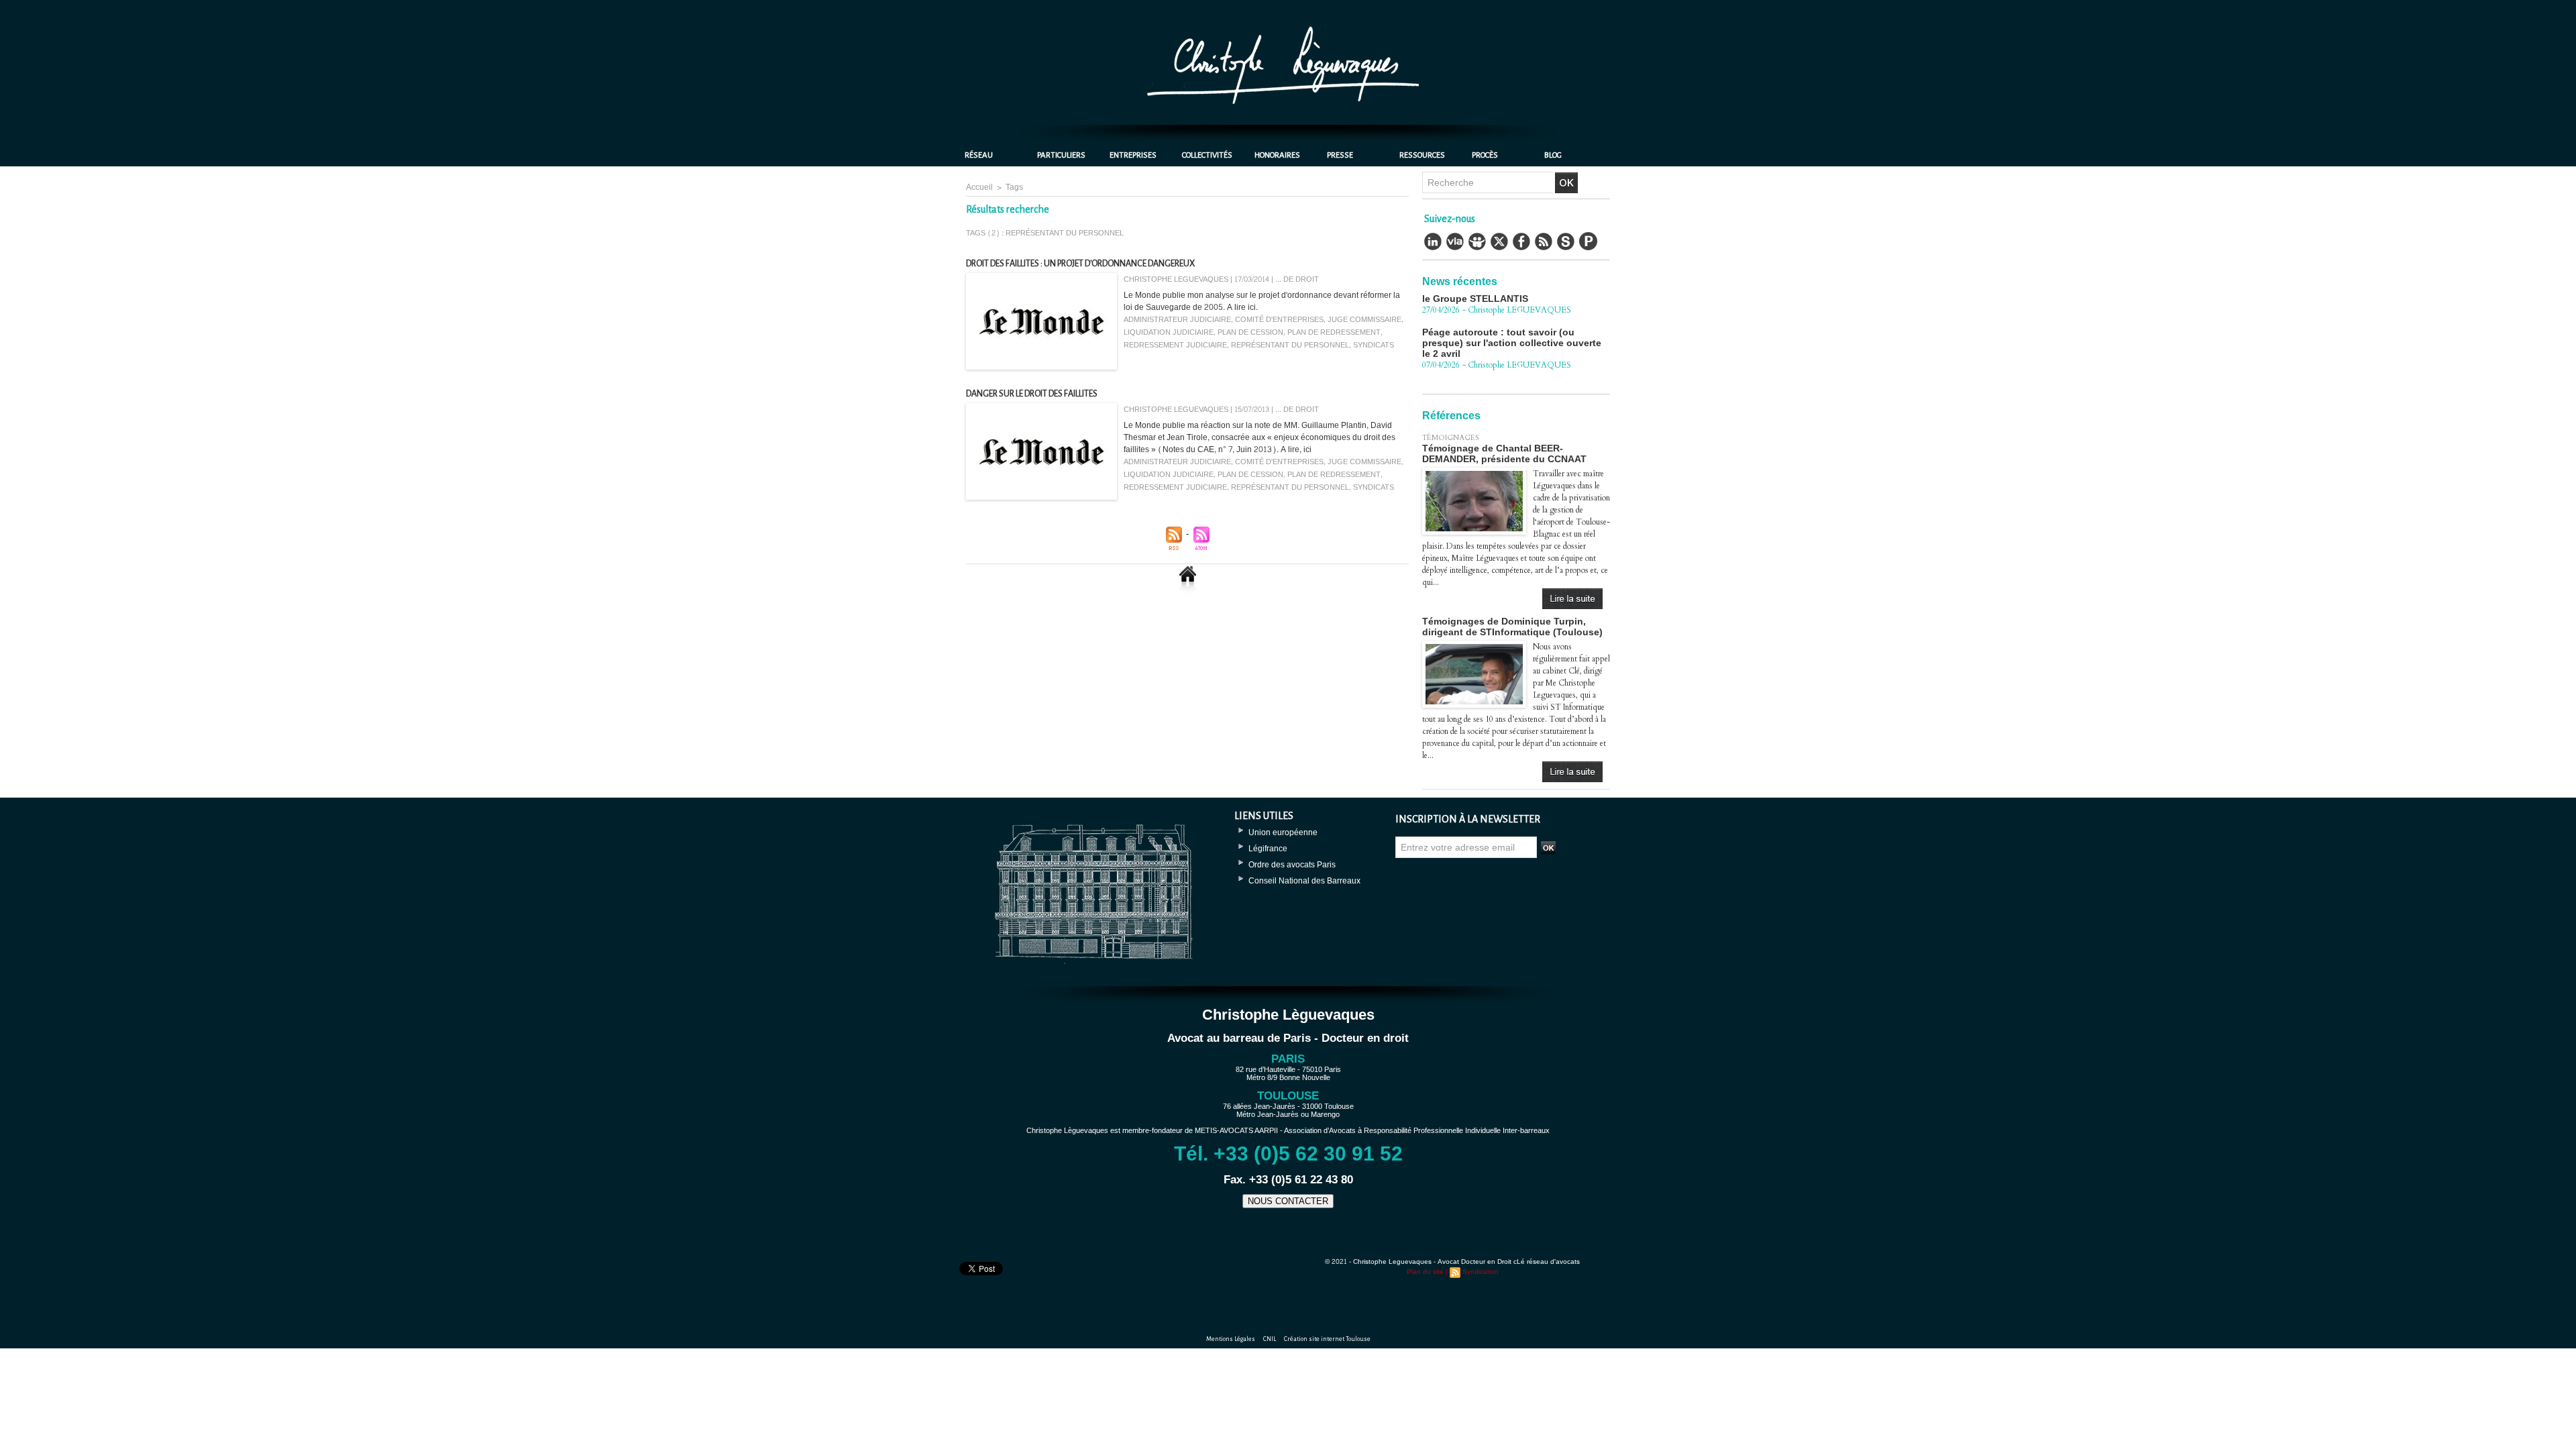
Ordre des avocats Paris (1292, 865)
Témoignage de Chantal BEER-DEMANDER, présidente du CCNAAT (1504, 453)
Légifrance (1268, 849)
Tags (1014, 187)
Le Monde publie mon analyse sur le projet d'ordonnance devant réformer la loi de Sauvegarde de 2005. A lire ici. (1262, 301)
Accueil (979, 187)
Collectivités (1207, 155)
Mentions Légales (1231, 1339)
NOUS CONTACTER (1288, 1201)
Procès (1485, 155)
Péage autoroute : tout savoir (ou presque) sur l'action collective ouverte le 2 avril (1512, 309)
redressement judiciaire (1175, 345)
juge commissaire (1364, 320)
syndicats (1374, 345)
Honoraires (1277, 155)
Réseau (979, 155)
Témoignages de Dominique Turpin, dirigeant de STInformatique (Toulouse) (1512, 627)
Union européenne (1283, 833)
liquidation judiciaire (1169, 332)
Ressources (1422, 155)
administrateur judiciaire (1177, 320)
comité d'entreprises (1279, 320)
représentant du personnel (1290, 345)
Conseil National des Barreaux (1304, 881)
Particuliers (1061, 155)
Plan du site (1425, 1272)
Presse (1340, 155)
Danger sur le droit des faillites (1032, 394)
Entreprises (1133, 155)
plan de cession (1250, 332)
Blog (1553, 155)
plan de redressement (1334, 332)
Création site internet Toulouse (1327, 1339)
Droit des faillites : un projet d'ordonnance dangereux (1080, 264)
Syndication (1481, 1272)
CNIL (1270, 1339)
